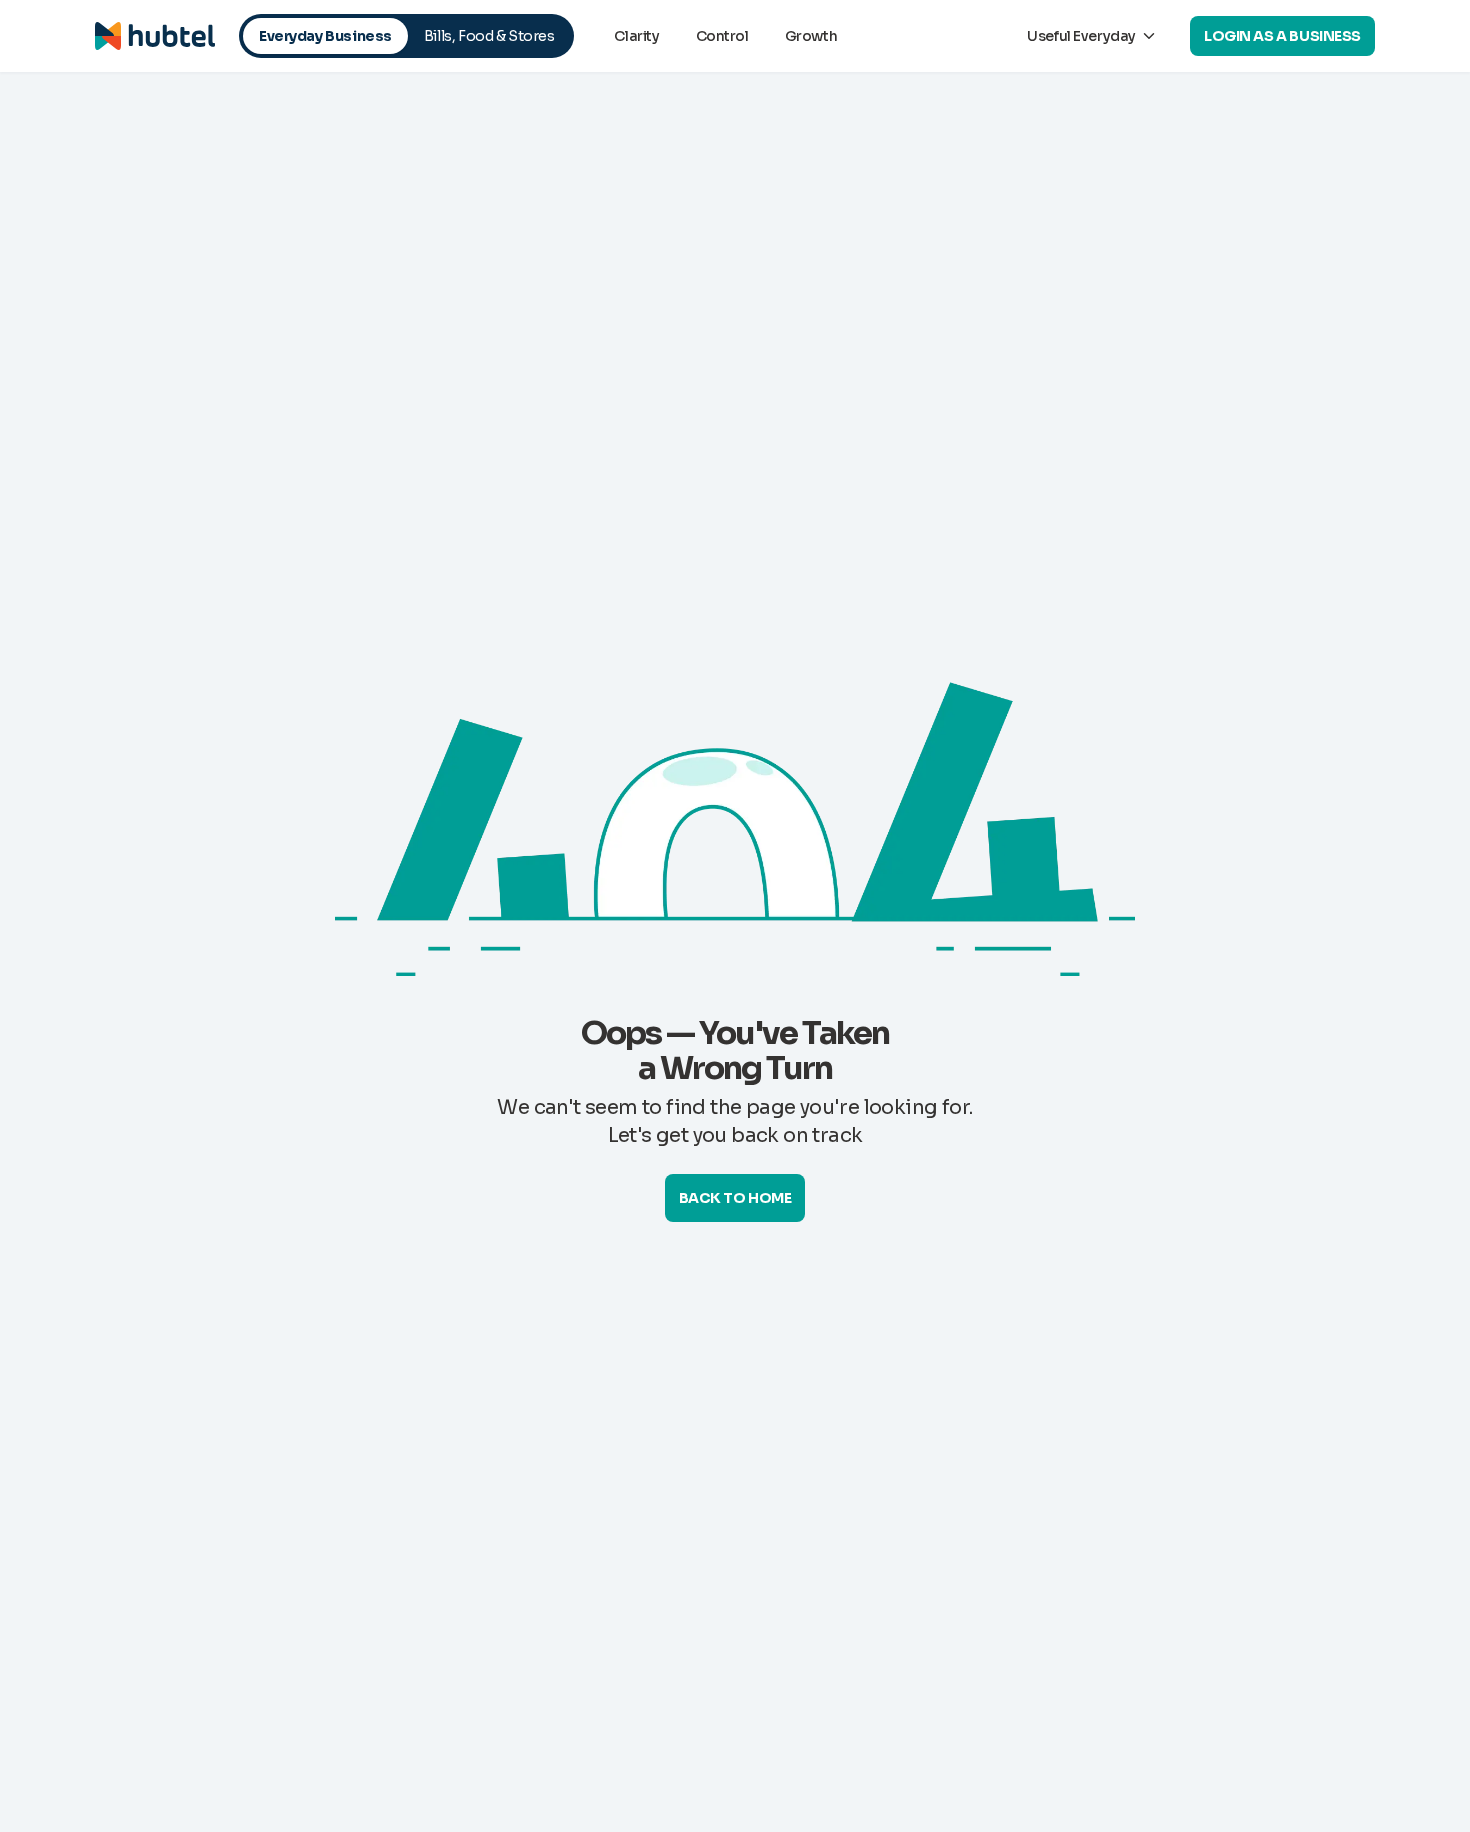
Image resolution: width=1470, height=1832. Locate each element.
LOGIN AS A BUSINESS (1282, 36)
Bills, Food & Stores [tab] (489, 36)
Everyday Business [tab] (325, 36)
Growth (811, 36)
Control (722, 36)
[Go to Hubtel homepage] (155, 36)
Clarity (636, 36)
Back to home (735, 1198)
